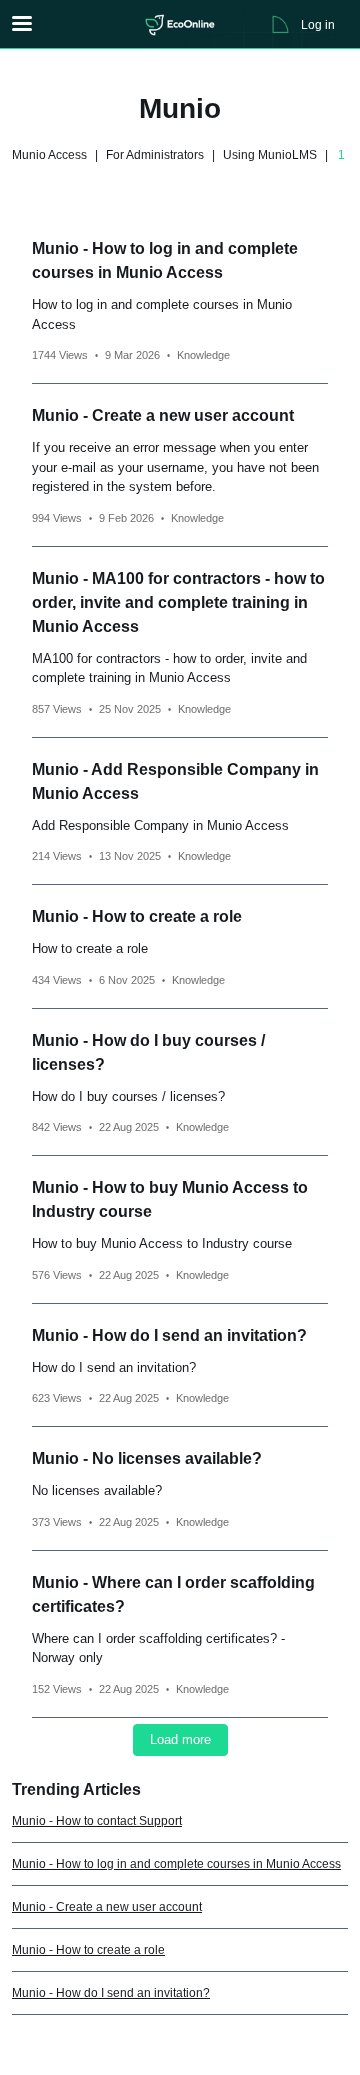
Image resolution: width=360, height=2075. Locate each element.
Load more (180, 1739)
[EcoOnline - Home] (180, 25)
